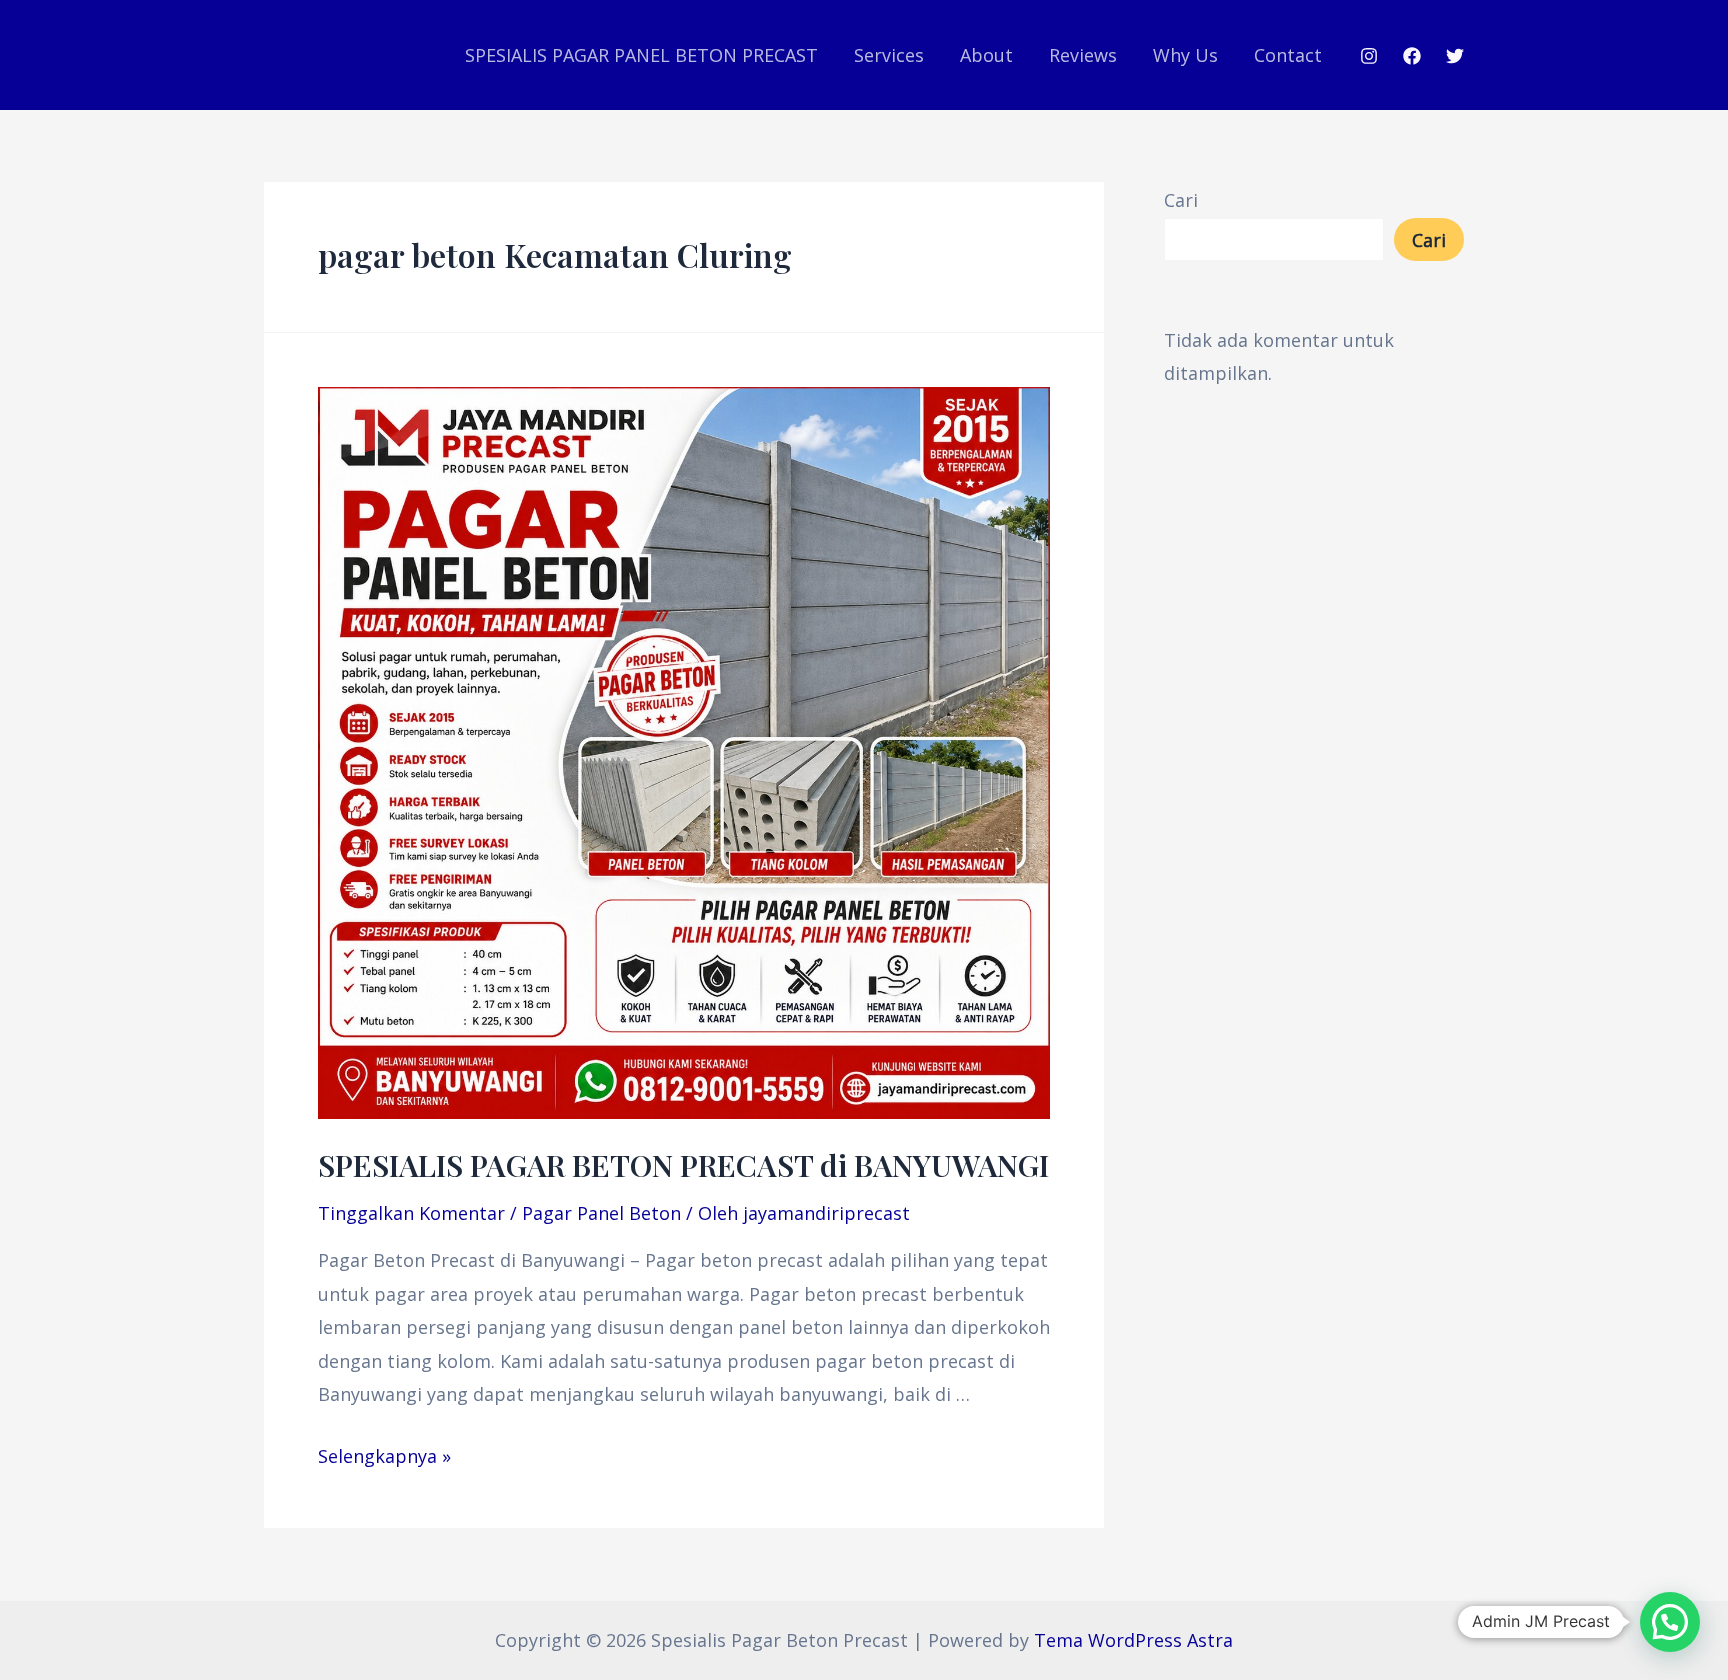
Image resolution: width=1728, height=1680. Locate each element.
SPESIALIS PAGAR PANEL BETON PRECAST (641, 55)
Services (889, 55)
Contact (1288, 55)
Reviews (1083, 55)
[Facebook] (1412, 56)
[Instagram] (1369, 56)
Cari (1181, 200)
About (986, 55)
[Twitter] (1455, 56)
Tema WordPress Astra (1133, 1640)
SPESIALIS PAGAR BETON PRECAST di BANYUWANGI (683, 1165)
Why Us (1185, 55)
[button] (1670, 1622)
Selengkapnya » (384, 1456)
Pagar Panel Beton (601, 1213)
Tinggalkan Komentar (411, 1213)
